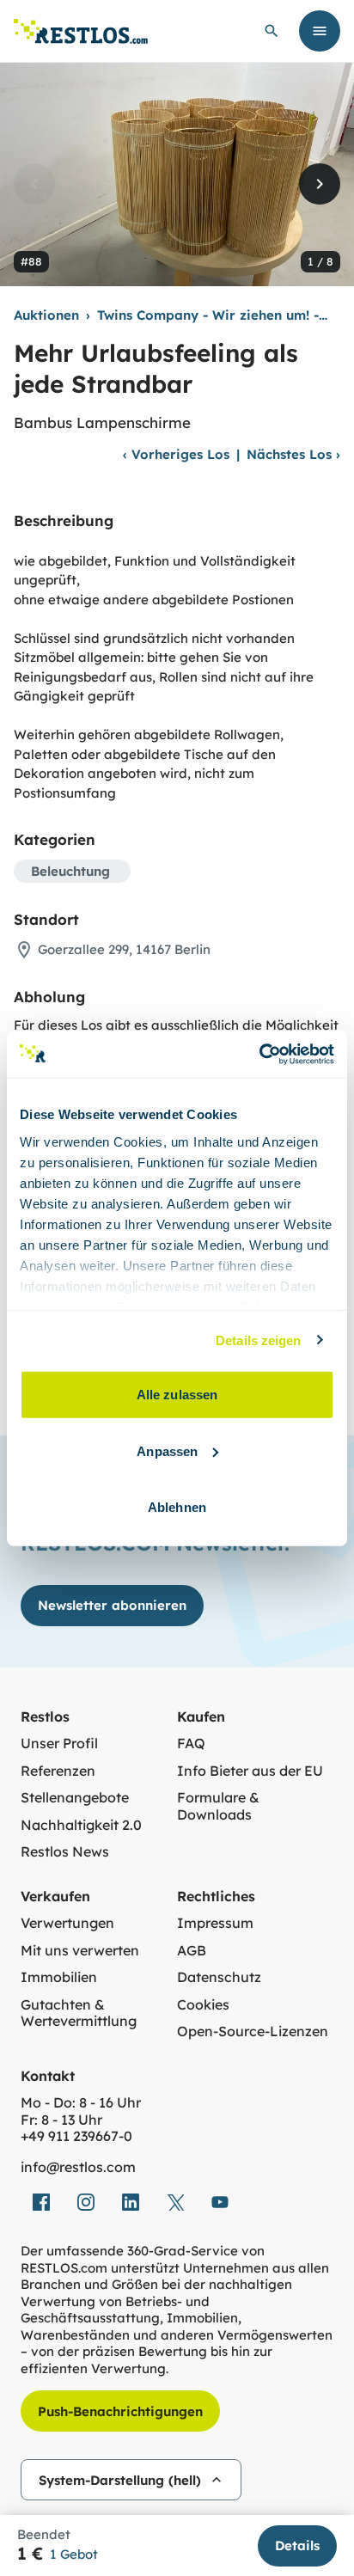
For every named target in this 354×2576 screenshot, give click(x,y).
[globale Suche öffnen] (272, 31)
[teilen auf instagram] (86, 2202)
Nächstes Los (293, 454)
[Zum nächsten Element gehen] (320, 184)
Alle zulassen (177, 1395)
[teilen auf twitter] (175, 2202)
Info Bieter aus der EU (250, 1771)
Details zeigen (258, 1340)
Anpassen (167, 1450)
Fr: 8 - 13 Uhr (61, 2120)
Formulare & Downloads (218, 1806)
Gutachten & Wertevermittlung (79, 2013)
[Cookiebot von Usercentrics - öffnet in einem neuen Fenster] (259, 1054)
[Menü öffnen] (320, 31)
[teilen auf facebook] (41, 2202)
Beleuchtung (70, 871)
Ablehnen (177, 1507)
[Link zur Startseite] (81, 31)
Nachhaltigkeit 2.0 (81, 1825)
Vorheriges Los (176, 454)
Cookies (203, 2005)
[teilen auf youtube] (220, 2202)
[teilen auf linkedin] (131, 2202)
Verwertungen (67, 1923)
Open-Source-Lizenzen (253, 2031)
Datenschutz (219, 1977)
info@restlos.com (78, 2167)
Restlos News (65, 1852)
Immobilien (59, 1977)
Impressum (215, 1923)
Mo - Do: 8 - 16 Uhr (81, 2103)
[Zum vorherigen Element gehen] (34, 184)
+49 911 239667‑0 (76, 2136)
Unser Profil (59, 1744)
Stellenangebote (75, 1798)
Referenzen (58, 1771)
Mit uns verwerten (80, 1951)
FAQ (191, 1744)
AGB (192, 1951)
